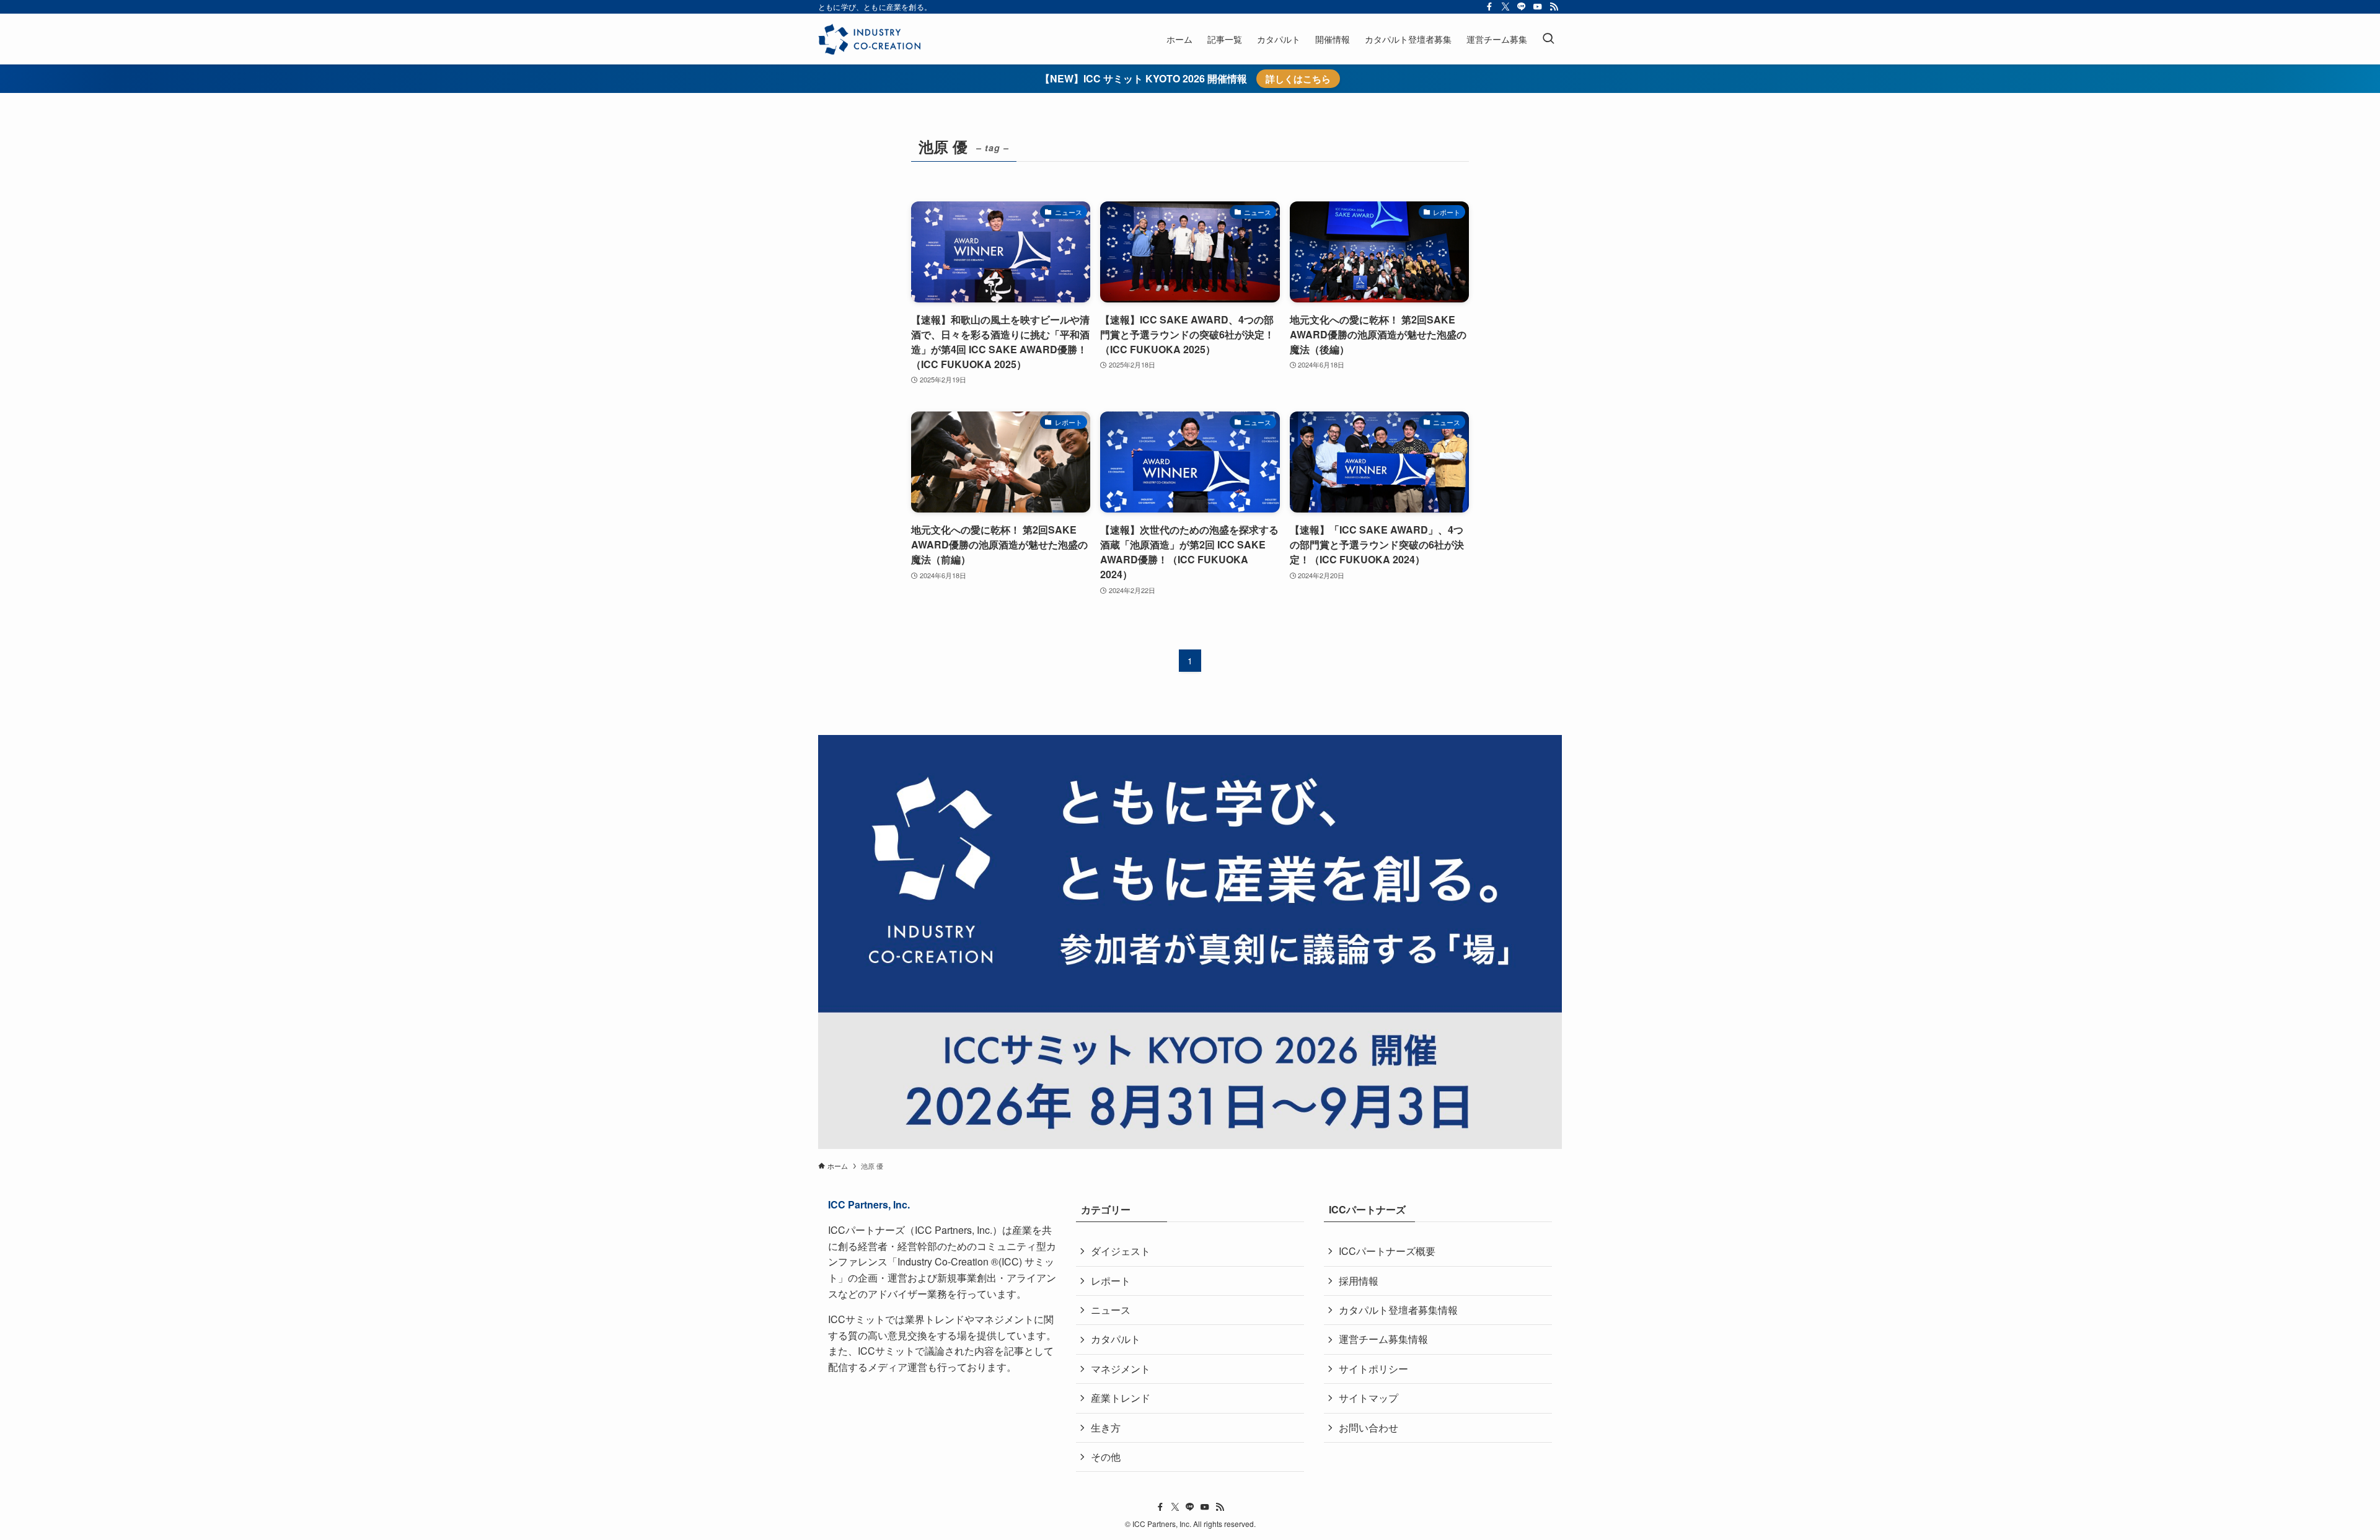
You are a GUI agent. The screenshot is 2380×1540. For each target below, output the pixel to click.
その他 (1106, 1457)
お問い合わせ (1368, 1428)
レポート (1111, 1281)
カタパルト (1116, 1339)
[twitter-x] (1505, 7)
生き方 (1106, 1428)
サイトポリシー (1373, 1369)
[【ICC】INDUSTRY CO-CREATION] (869, 39)
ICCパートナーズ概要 (1387, 1251)
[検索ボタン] (1548, 39)
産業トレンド (1121, 1398)
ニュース (1111, 1310)
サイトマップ (1368, 1398)
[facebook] (1489, 7)
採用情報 (1359, 1281)
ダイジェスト (1121, 1251)
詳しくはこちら (1298, 79)
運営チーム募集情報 (1383, 1339)
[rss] (1554, 7)
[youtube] (1538, 7)
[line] (1522, 7)
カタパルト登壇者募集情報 (1398, 1310)
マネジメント (1121, 1369)
